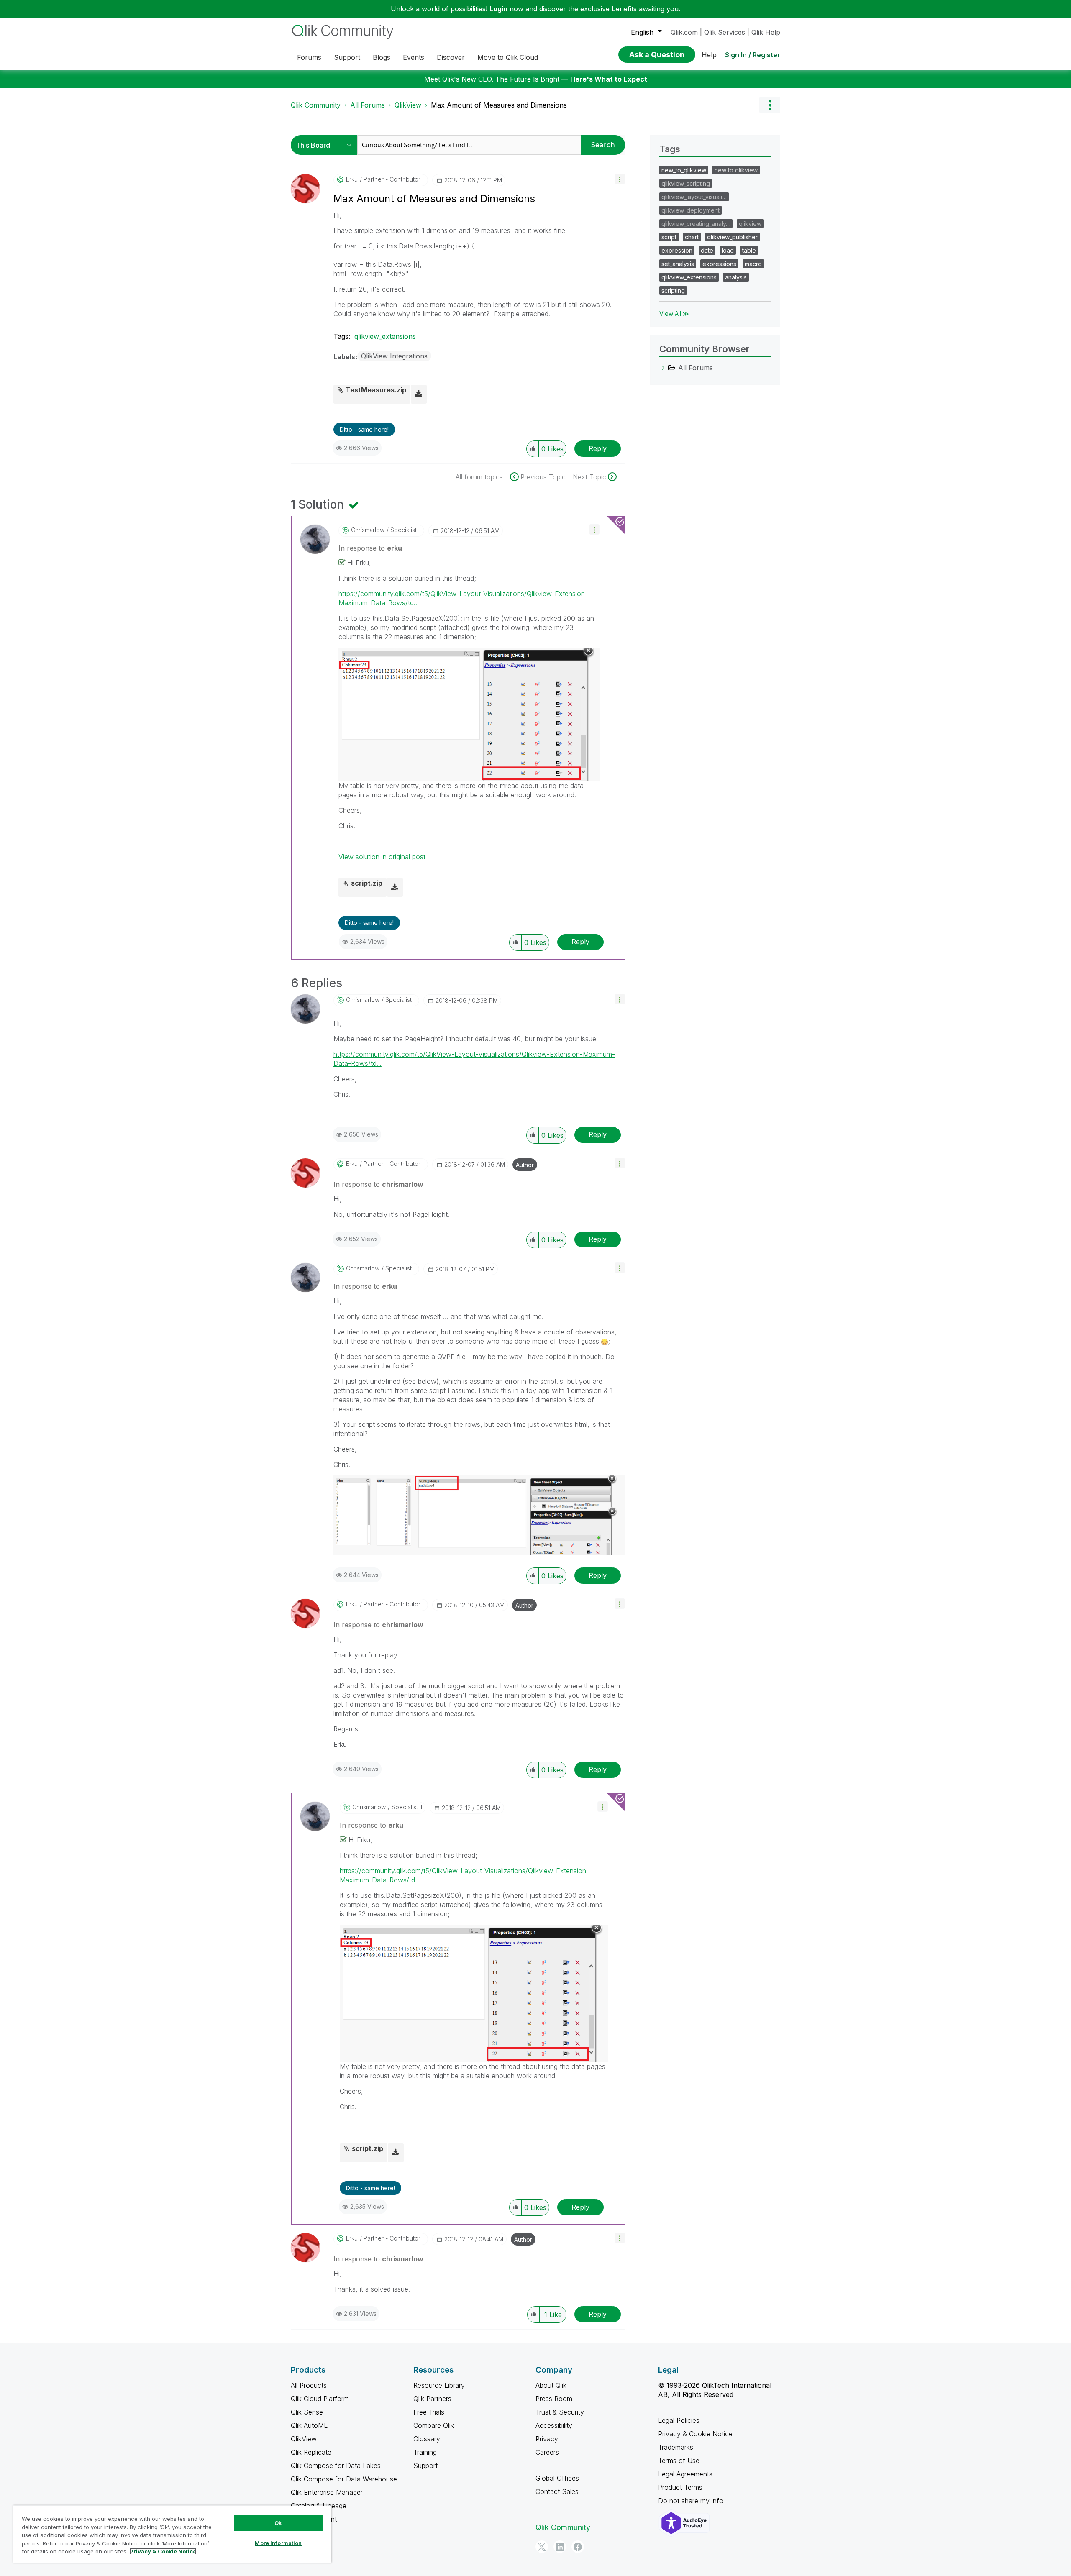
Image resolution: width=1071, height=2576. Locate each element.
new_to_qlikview (684, 170)
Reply (598, 448)
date (707, 250)
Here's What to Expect (609, 79)
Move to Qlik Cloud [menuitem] (508, 57)
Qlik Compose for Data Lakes (336, 2466)
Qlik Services (725, 32)
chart (692, 237)
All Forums (368, 105)
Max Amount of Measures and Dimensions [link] (499, 105)
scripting (673, 291)
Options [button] (770, 105)
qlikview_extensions (385, 336)
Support (425, 2466)
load (728, 250)
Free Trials (429, 2412)
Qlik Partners (432, 2399)
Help (709, 55)
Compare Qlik (434, 2425)
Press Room (554, 2399)
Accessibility (554, 2425)
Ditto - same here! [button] (364, 429)
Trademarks (676, 2447)
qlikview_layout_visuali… (694, 197)
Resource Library (439, 2385)
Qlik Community (316, 105)
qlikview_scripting (686, 183)
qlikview (750, 224)
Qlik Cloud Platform (320, 2399)
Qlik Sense (307, 2412)
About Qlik (551, 2385)
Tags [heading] (670, 149)
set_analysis (678, 264)
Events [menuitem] (414, 57)
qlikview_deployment (691, 210)
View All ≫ (674, 314)
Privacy (547, 2439)
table (749, 250)
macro (753, 264)
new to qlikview (736, 170)
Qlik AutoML (309, 2425)
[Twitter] (542, 2547)
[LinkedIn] (560, 2547)
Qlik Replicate (311, 2452)
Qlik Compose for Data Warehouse (344, 2479)
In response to (370, 548)
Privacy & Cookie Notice (695, 2434)
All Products (309, 2385)
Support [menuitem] (347, 57)
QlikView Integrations (394, 356)
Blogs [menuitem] (382, 57)
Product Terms (680, 2487)
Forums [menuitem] (309, 57)
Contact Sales (557, 2491)
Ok (278, 2523)
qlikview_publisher (732, 237)
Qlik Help (766, 32)
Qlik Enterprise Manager (327, 2492)
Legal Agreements (685, 2474)
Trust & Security (560, 2412)
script (669, 237)
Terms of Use (679, 2461)
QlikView (408, 105)
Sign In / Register (753, 55)
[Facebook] (578, 2547)
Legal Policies (679, 2420)
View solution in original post (382, 857)
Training (425, 2452)
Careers (547, 2452)
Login (498, 9)
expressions (719, 264)
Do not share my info (692, 2501)
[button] (620, 179)
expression (677, 250)
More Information (278, 2543)
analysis (736, 277)
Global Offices (557, 2478)
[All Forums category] (664, 368)
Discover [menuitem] (451, 57)
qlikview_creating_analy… (696, 224)
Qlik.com (684, 32)
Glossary (427, 2439)
